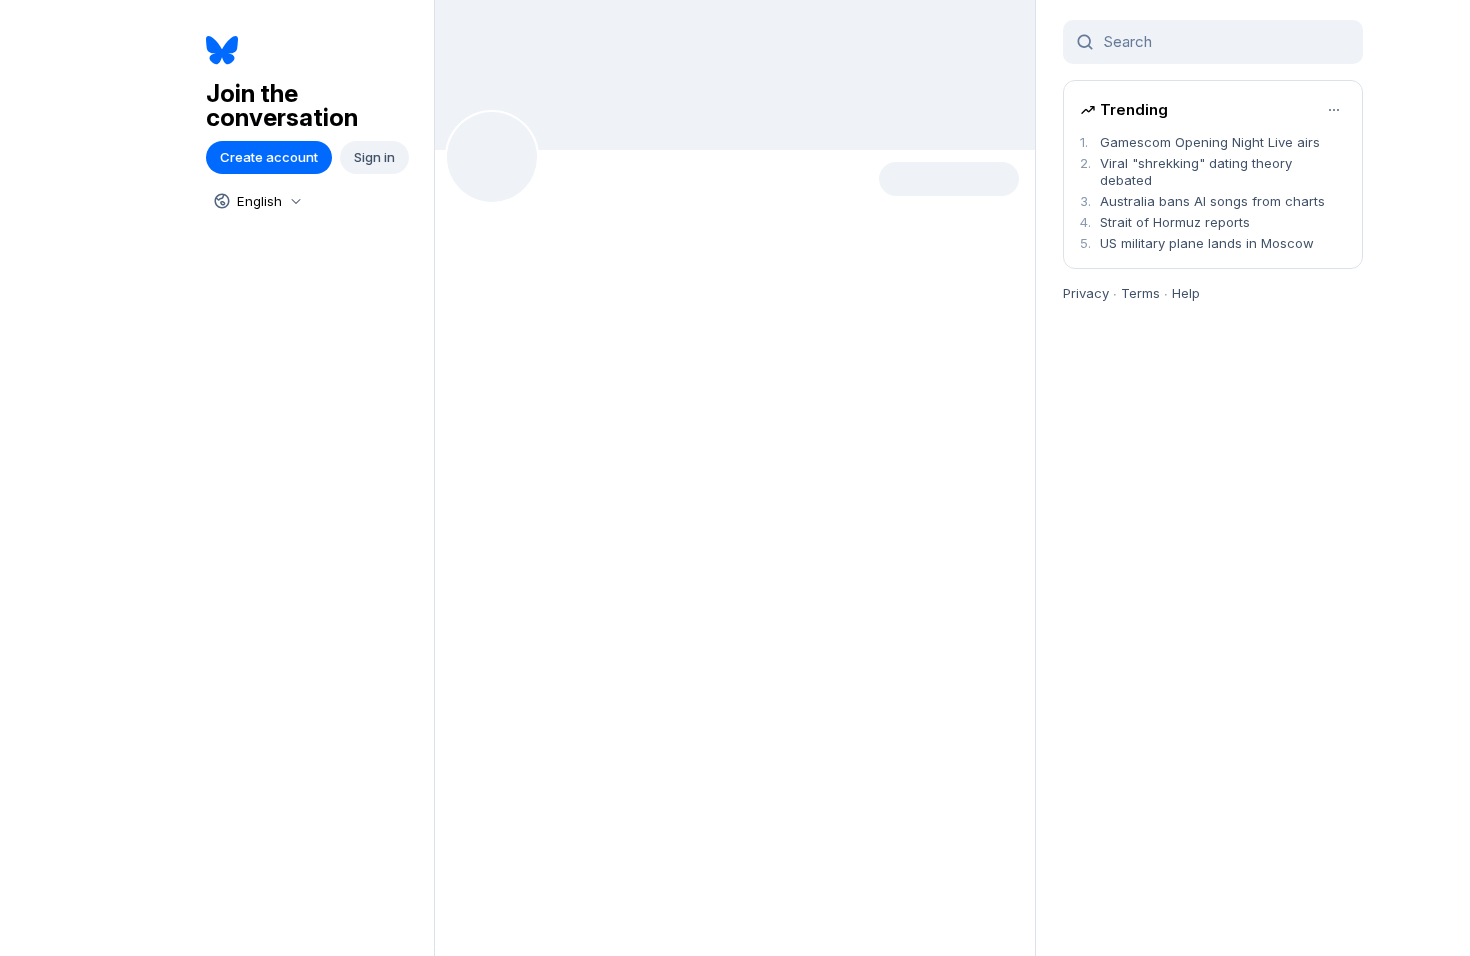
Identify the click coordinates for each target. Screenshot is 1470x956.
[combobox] (256, 201)
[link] (312, 50)
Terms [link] (1140, 293)
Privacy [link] (1086, 293)
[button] (269, 157)
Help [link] (1186, 293)
